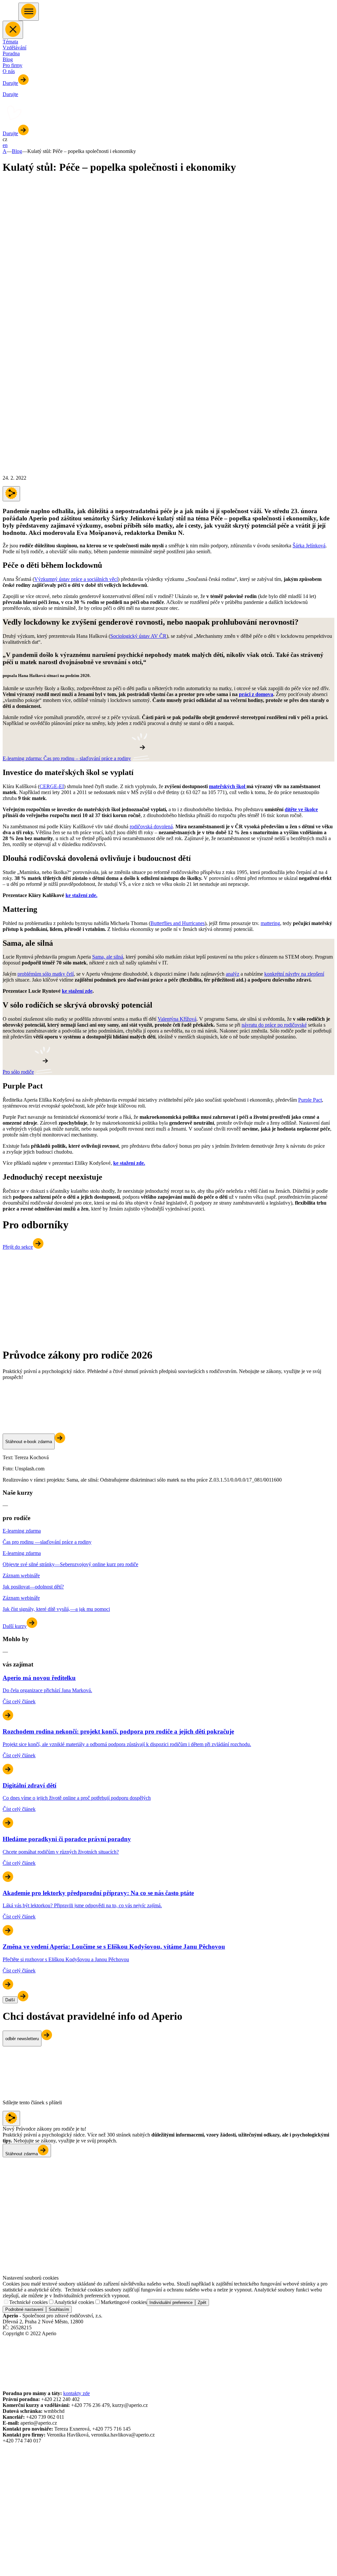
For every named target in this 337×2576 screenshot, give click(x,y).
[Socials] (9, 2347)
